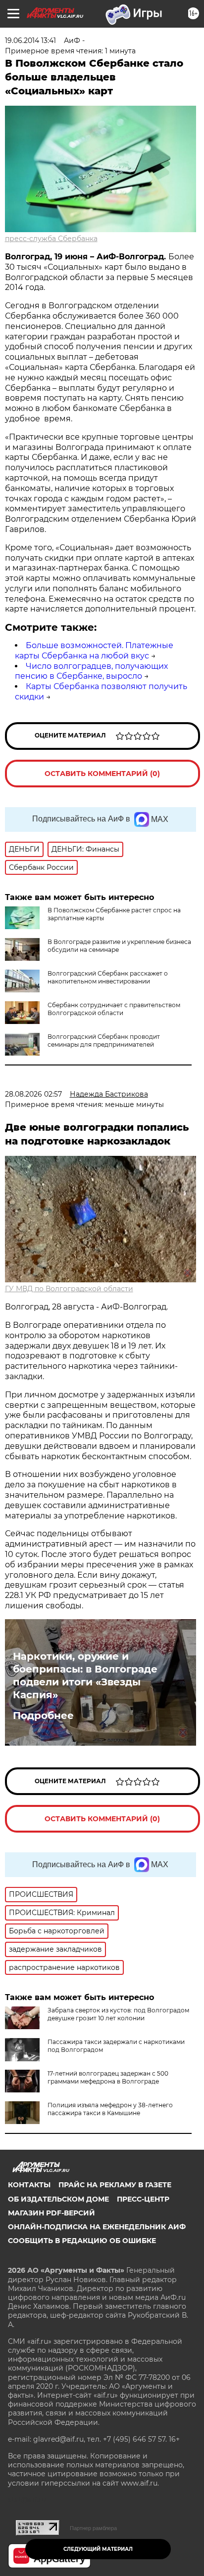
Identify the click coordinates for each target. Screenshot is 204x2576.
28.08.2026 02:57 (33, 1094)
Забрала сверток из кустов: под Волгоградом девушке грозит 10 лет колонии (118, 2014)
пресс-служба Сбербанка (51, 239)
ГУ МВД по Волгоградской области (69, 1289)
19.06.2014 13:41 (30, 41)
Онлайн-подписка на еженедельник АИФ (97, 2227)
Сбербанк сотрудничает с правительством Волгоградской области (114, 1009)
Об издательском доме (58, 2199)
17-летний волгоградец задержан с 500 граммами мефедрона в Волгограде (108, 2077)
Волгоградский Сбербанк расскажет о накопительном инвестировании (108, 977)
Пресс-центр (143, 2199)
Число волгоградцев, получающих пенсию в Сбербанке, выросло (91, 671)
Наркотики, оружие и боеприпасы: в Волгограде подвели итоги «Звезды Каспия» (85, 1676)
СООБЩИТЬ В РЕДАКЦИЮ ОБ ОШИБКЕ (82, 2241)
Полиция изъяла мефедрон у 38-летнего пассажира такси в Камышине (110, 2109)
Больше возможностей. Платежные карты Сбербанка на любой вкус (94, 651)
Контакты (29, 2185)
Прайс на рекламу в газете (115, 2185)
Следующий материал (98, 2549)
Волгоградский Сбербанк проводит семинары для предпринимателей (104, 1041)
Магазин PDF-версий (51, 2213)
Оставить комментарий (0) (102, 774)
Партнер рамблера (93, 2528)
